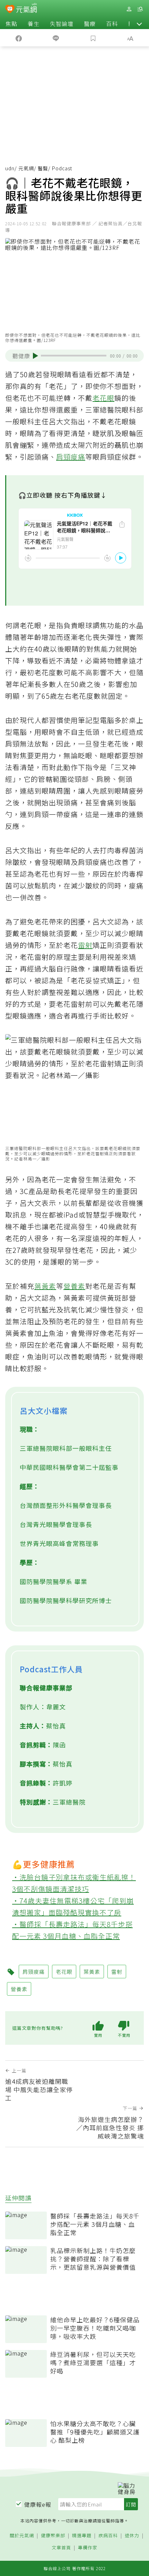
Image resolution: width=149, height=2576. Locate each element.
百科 (112, 24)
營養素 (74, 1286)
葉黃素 (45, 1286)
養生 (34, 24)
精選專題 (82, 2536)
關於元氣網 (22, 2536)
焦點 (11, 24)
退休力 (132, 2536)
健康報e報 (38, 2504)
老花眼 (103, 398)
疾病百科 (108, 2536)
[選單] (140, 9)
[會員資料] (129, 9)
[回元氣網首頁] (27, 9)
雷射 (85, 945)
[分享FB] (19, 38)
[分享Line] (56, 38)
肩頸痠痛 (71, 457)
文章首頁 (61, 2548)
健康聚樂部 (53, 2536)
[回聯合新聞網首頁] (10, 10)
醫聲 (43, 168)
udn (10, 168)
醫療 (90, 24)
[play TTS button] (36, 356)
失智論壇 (62, 24)
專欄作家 (88, 2548)
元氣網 (26, 168)
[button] (139, 24)
